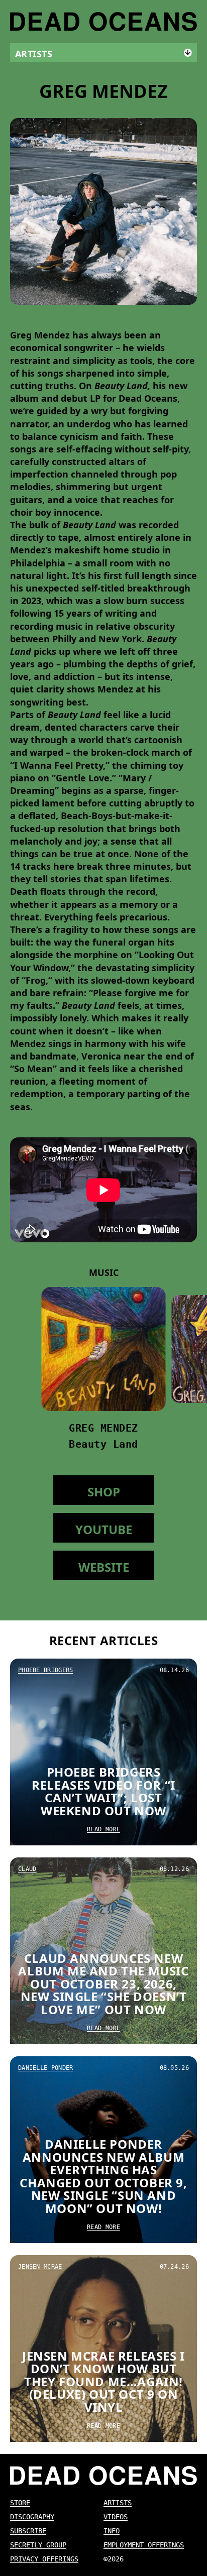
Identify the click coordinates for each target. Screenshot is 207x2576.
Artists (118, 2503)
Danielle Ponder (46, 2068)
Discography (32, 2517)
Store (20, 2503)
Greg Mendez (103, 1428)
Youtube (104, 1529)
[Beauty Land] (104, 1349)
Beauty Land (103, 1444)
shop (104, 1492)
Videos (116, 2517)
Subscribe (28, 2531)
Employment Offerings (144, 2545)
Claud (27, 1869)
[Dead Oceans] (103, 22)
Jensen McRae (40, 2267)
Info (112, 2531)
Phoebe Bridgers (46, 1670)
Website (104, 1567)
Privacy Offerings (44, 2559)
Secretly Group (38, 2545)
